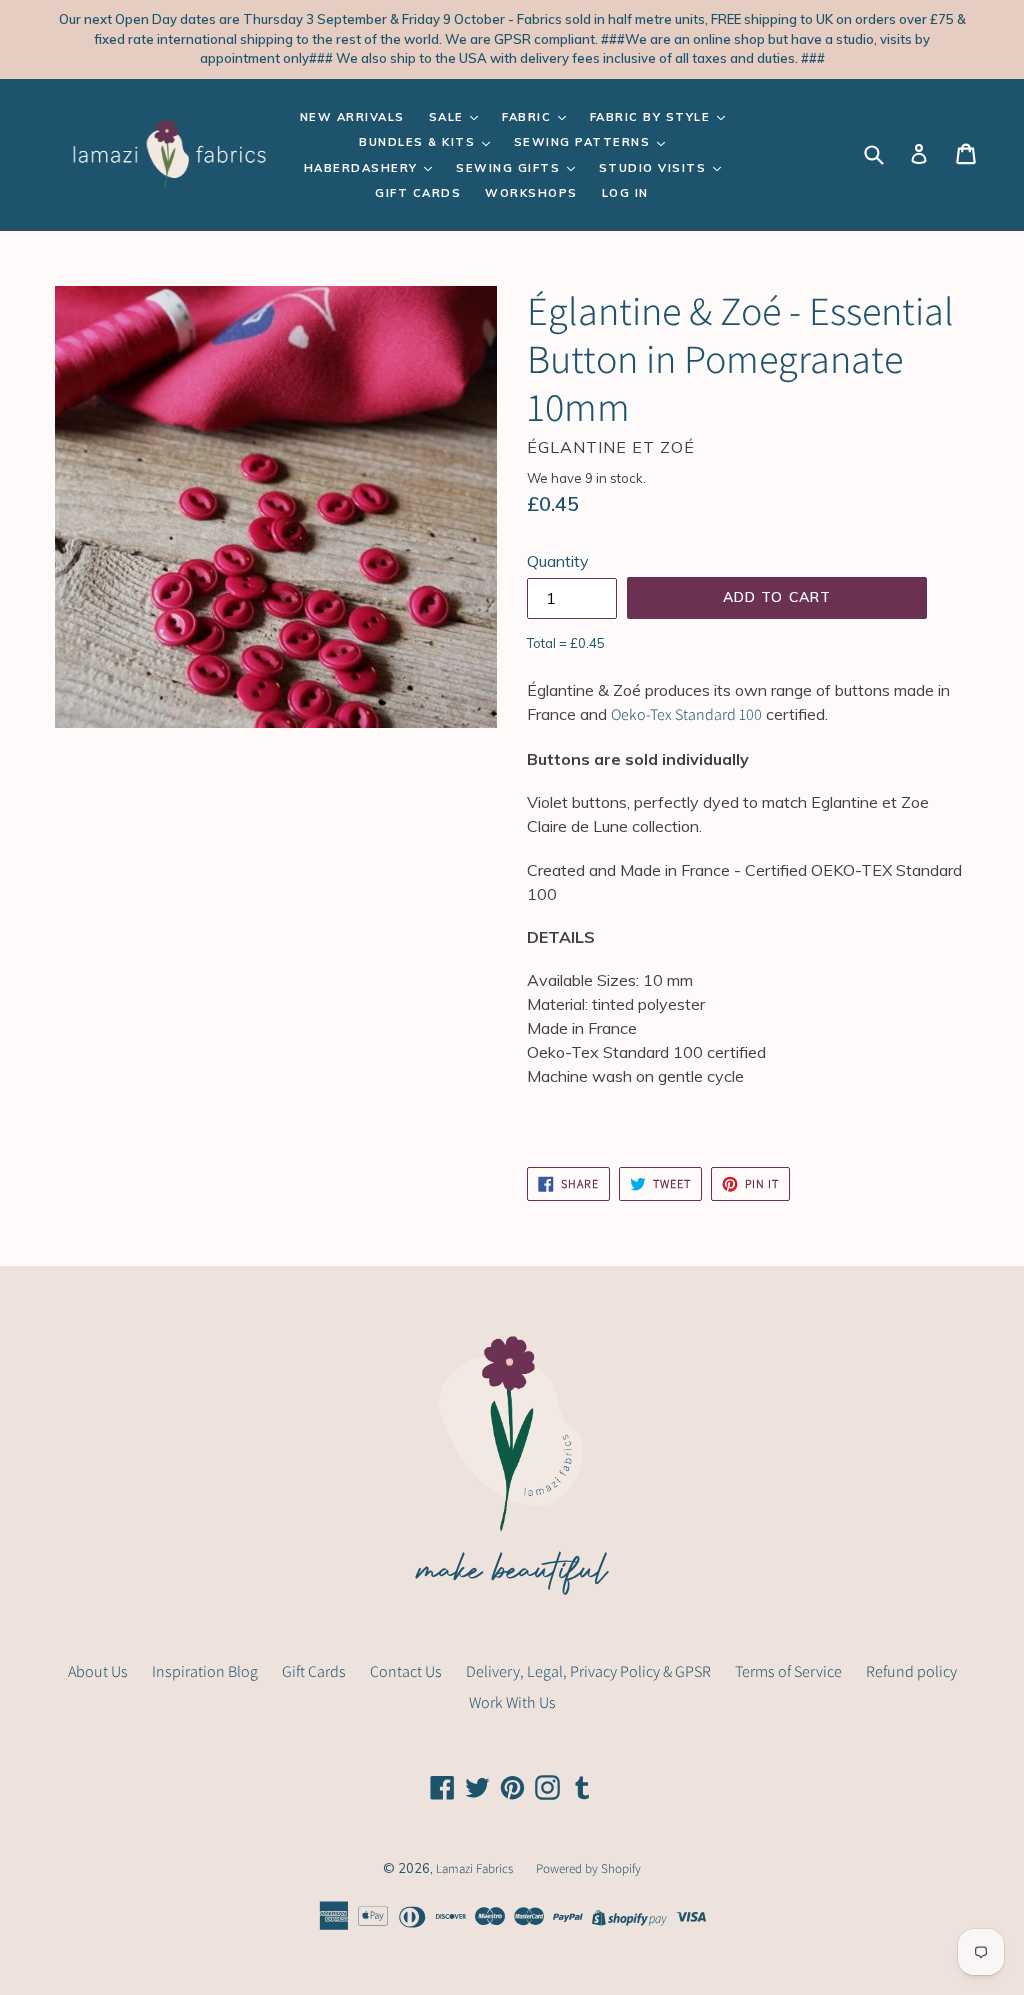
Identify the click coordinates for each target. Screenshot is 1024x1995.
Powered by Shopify (588, 1868)
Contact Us (406, 1671)
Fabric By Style (652, 117)
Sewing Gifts (510, 168)
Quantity (558, 561)
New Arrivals (352, 117)
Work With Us (512, 1702)
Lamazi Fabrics (476, 1868)
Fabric (529, 117)
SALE (449, 117)
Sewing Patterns (584, 142)
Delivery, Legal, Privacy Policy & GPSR (588, 1671)
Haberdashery (363, 168)
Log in (625, 193)
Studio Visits (655, 168)
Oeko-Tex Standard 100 (686, 714)
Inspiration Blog (205, 1671)
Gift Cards (418, 193)
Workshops (531, 193)
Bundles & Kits (419, 142)
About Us (98, 1671)
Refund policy (911, 1671)
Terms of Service (788, 1671)
